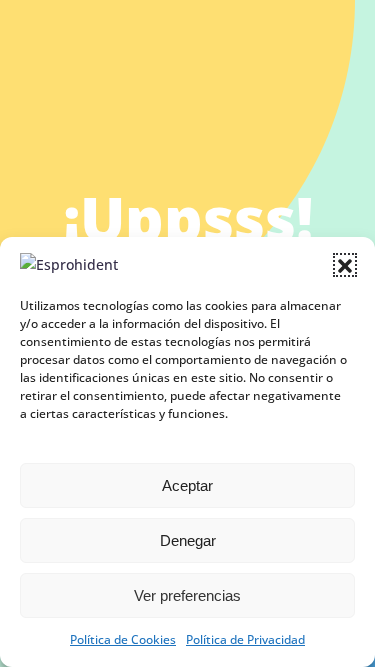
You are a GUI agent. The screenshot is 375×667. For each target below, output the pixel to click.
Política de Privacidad (245, 639)
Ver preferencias (187, 595)
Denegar (188, 540)
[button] (345, 265)
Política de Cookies (123, 639)
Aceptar (187, 485)
